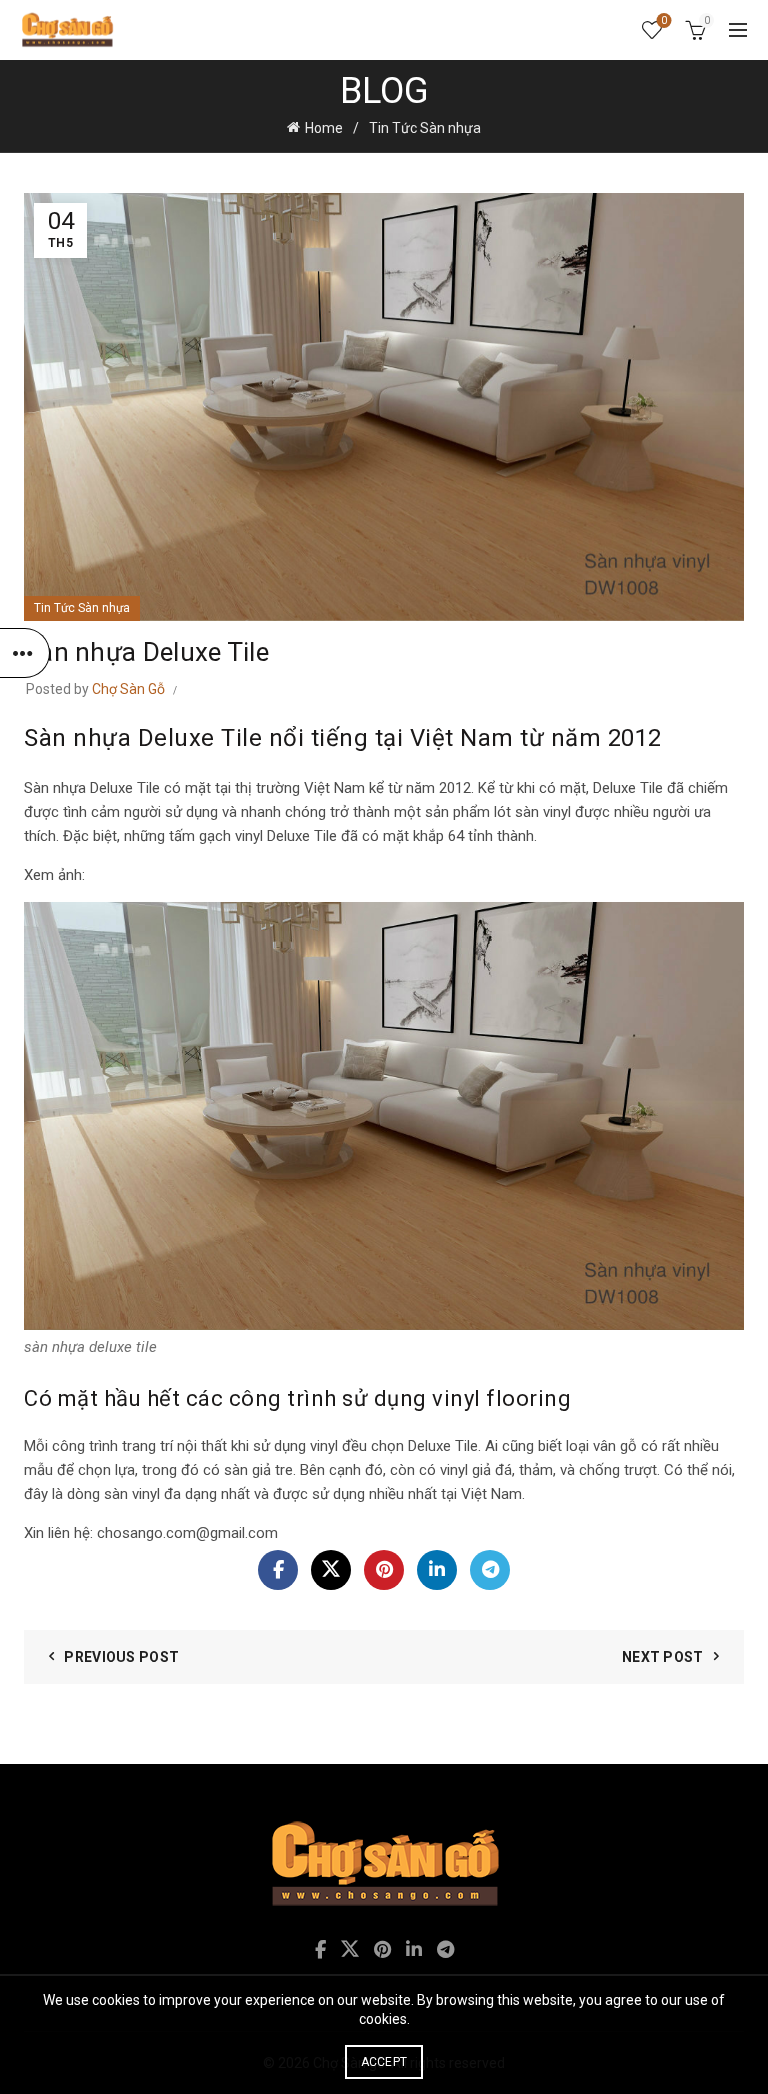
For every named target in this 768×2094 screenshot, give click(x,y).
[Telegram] (490, 1570)
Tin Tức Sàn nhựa (425, 128)
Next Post (663, 1657)
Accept (384, 2062)
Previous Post (121, 1657)
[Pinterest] (384, 1570)
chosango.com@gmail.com (189, 1533)
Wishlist (664, 20)
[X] (331, 1570)
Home (324, 128)
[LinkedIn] (437, 1570)
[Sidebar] (25, 653)
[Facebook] (278, 1570)
